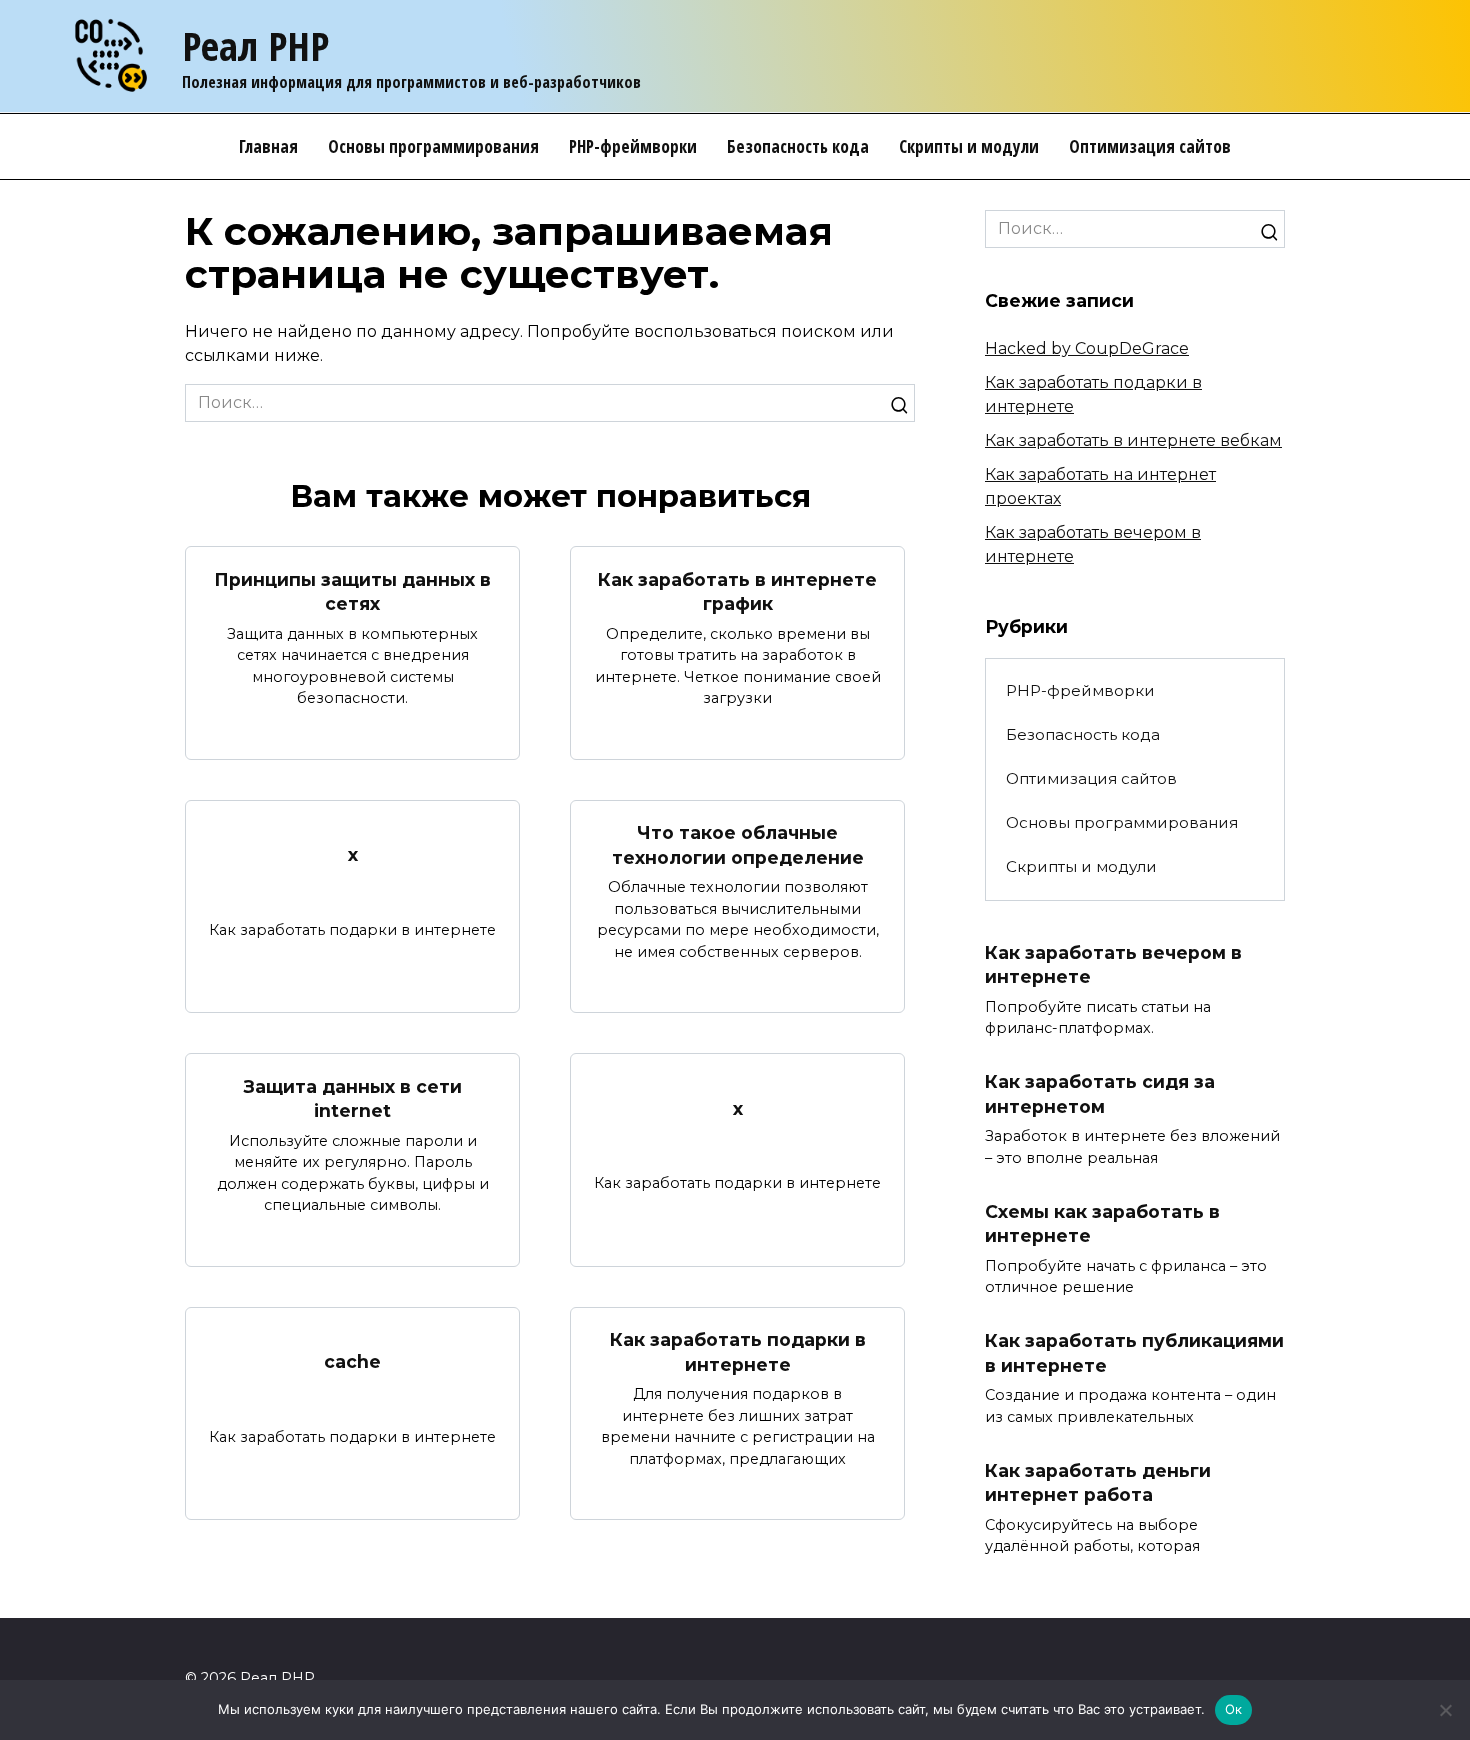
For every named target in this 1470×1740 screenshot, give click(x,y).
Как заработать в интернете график (737, 591)
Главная (268, 146)
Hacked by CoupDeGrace (1087, 348)
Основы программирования (433, 146)
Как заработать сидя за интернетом (1100, 1094)
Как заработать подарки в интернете (738, 1352)
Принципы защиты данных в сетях (352, 591)
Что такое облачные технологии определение (738, 845)
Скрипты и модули (969, 146)
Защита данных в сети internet (353, 1098)
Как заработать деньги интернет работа (1098, 1483)
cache (352, 1361)
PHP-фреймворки (633, 146)
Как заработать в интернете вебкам (1133, 440)
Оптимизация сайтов (1150, 146)
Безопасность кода (798, 146)
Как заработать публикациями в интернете (1134, 1353)
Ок (1234, 1709)
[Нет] (1445, 1710)
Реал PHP (255, 45)
